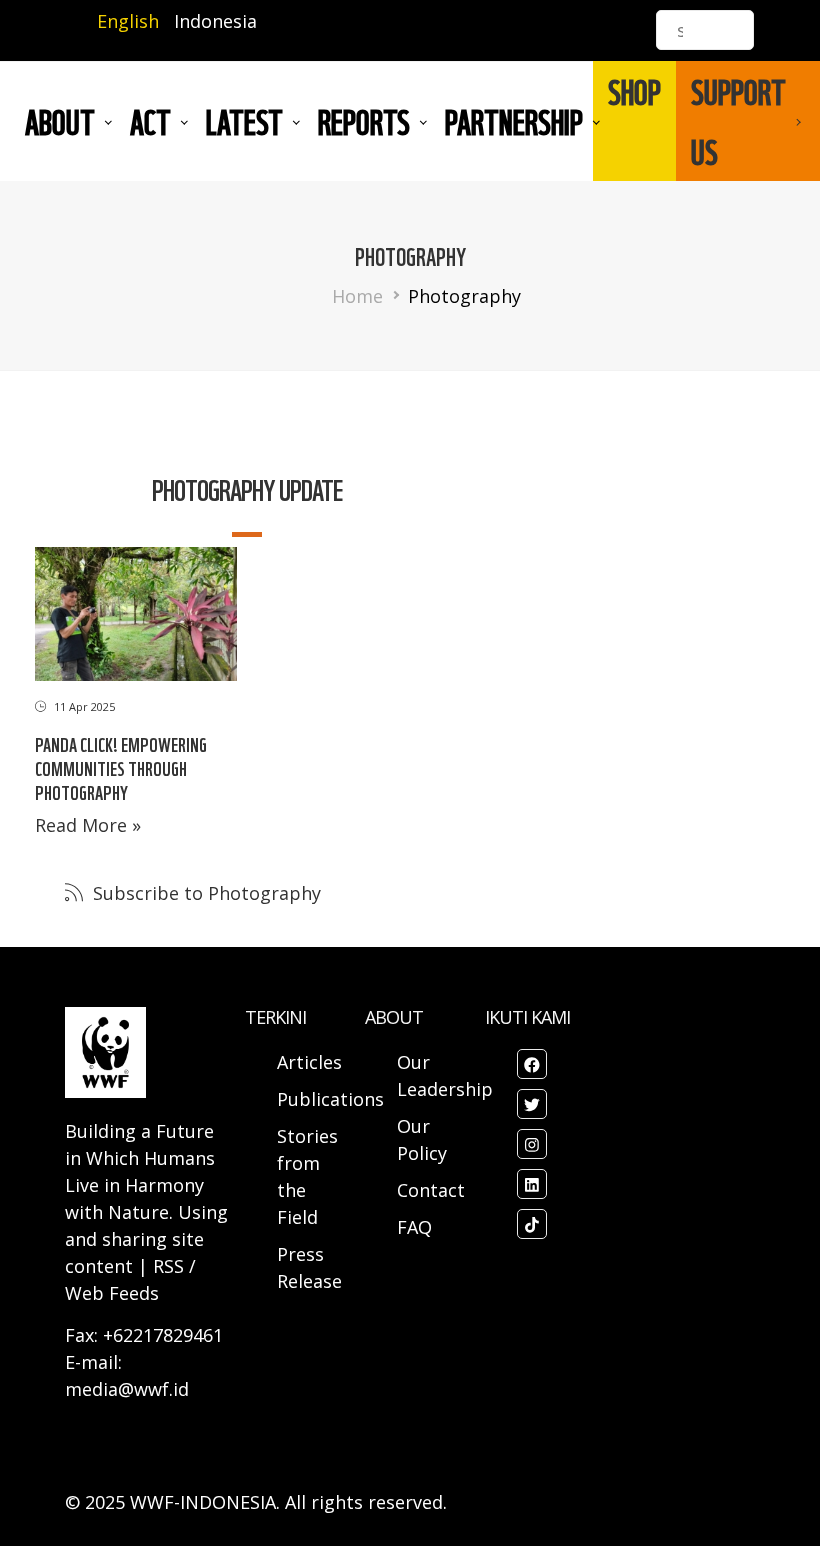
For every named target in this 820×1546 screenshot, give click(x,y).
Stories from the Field (307, 1176)
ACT (150, 121)
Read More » (88, 825)
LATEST (244, 121)
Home (357, 296)
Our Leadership (445, 1075)
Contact (431, 1190)
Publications (330, 1099)
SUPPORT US (738, 121)
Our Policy (422, 1139)
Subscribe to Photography (204, 893)
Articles (309, 1062)
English (128, 21)
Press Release (309, 1267)
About (60, 121)
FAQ (414, 1227)
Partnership (514, 121)
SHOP (634, 91)
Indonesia (215, 21)
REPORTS (364, 121)
